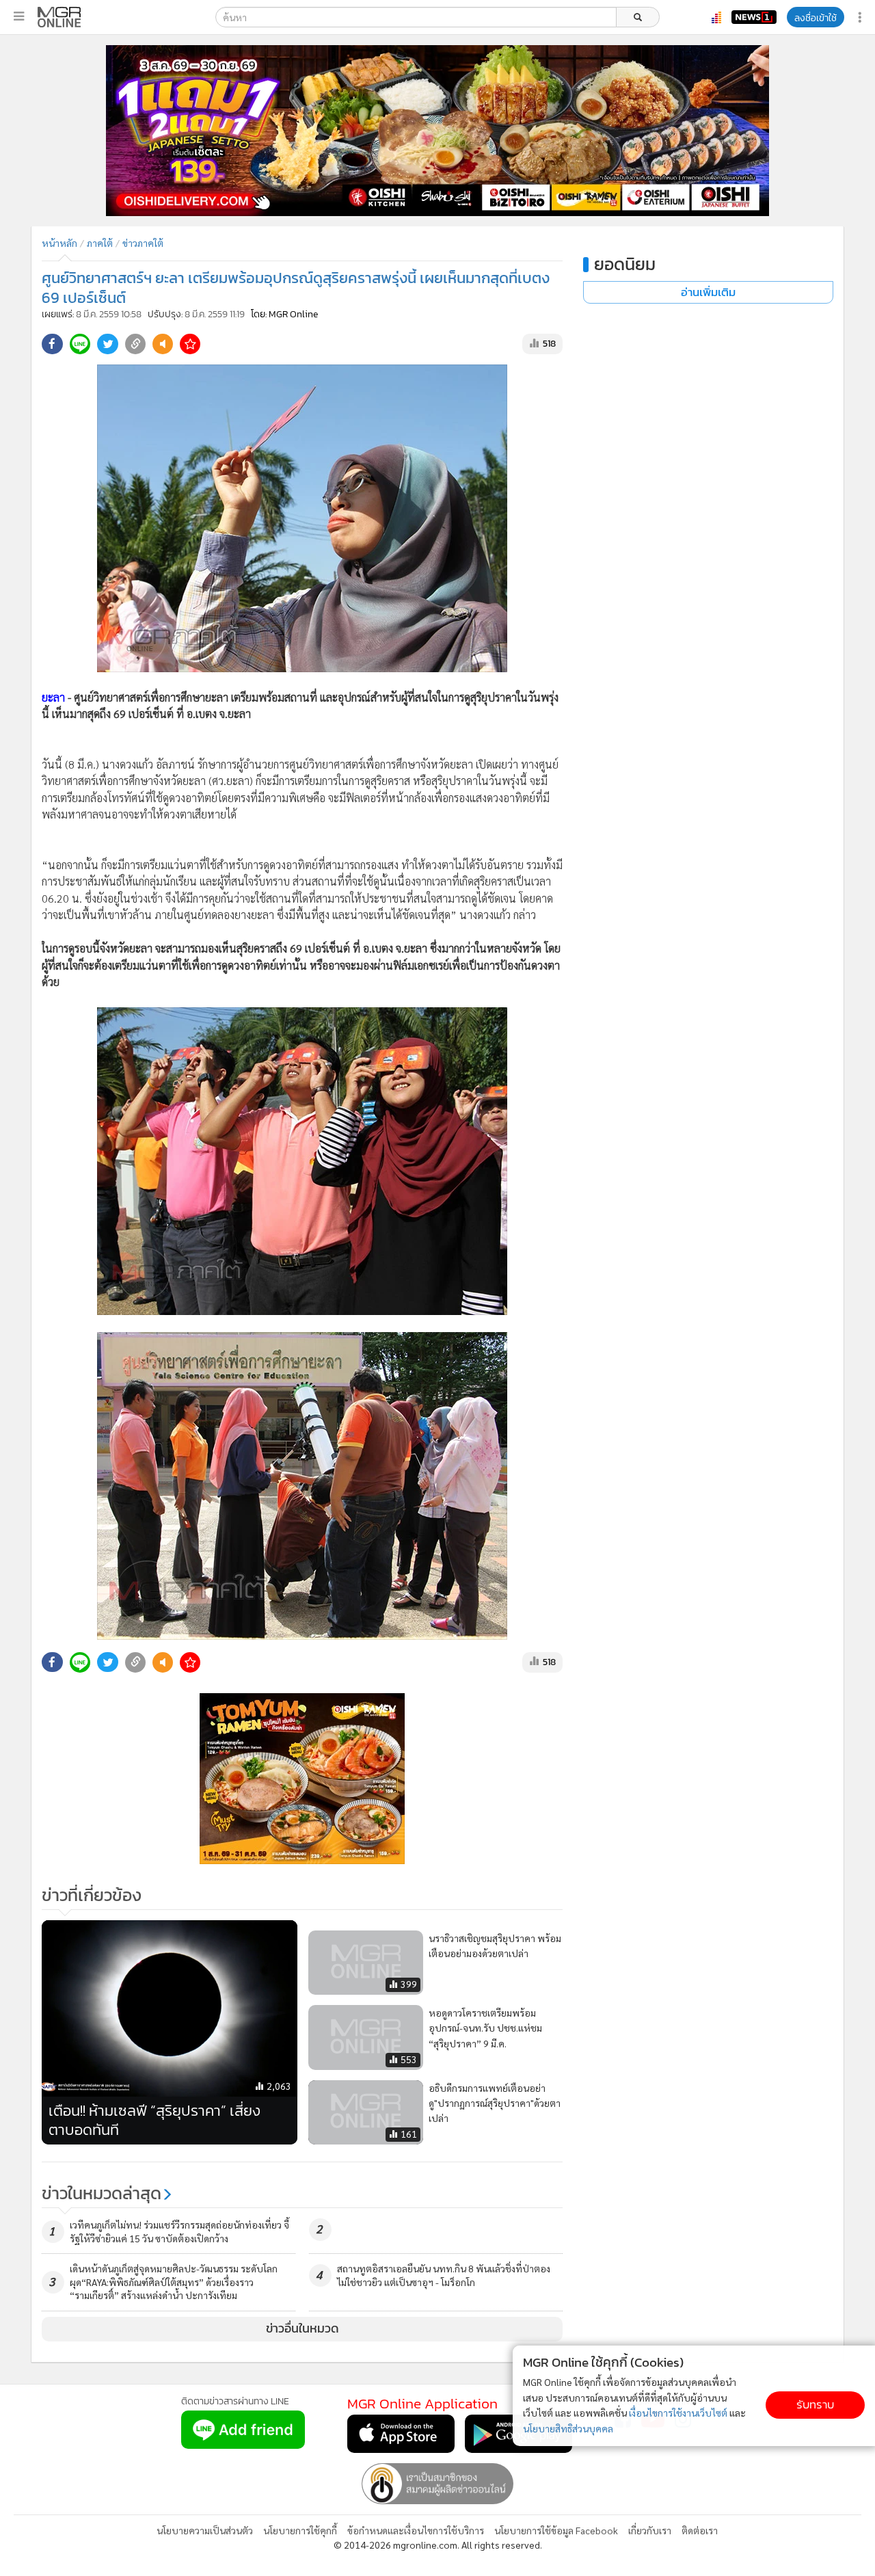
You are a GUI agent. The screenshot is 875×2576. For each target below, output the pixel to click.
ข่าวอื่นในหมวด (302, 2328)
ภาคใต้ (100, 243)
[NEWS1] (754, 17)
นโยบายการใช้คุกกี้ (300, 2530)
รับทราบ (815, 2405)
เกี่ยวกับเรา (650, 2530)
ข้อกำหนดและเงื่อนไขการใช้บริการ (416, 2530)
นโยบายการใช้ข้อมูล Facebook (556, 2530)
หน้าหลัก (59, 243)
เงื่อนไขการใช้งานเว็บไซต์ (678, 2413)
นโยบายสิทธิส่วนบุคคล (568, 2428)
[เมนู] (19, 16)
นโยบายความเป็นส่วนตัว (205, 2530)
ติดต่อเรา (700, 2530)
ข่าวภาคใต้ (143, 243)
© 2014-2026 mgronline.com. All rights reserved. (438, 2545)
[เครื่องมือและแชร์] (861, 17)
